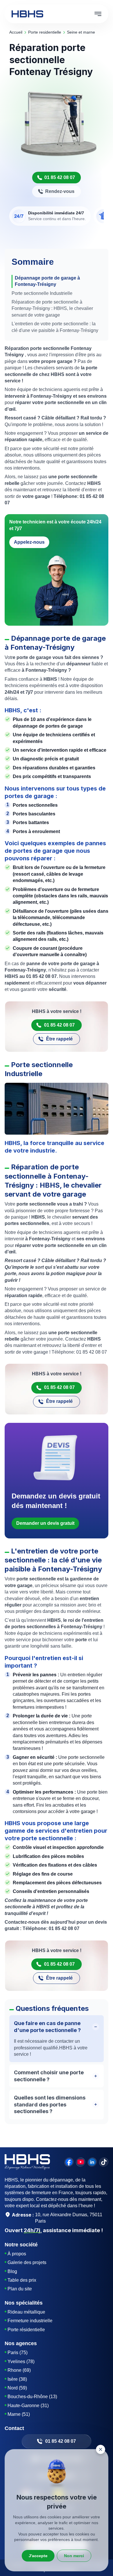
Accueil (16, 32)
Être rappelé (59, 1039)
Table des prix (22, 2280)
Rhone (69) (19, 2370)
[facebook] (69, 2162)
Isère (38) (17, 2379)
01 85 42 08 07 (60, 177)
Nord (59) (17, 2388)
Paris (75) (18, 2353)
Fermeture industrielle (30, 2321)
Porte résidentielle (26, 2330)
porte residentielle (45, 32)
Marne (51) (19, 2414)
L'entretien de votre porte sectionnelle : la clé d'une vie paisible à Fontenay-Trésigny (55, 327)
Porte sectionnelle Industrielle (42, 293)
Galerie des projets (27, 2262)
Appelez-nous (29, 542)
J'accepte (38, 2556)
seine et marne (81, 32)
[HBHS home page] (27, 14)
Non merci (74, 2556)
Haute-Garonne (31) (28, 2406)
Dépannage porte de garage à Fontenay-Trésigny (47, 281)
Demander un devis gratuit (45, 1523)
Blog (12, 2271)
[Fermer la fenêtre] (101, 2449)
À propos (17, 2254)
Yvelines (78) (21, 2362)
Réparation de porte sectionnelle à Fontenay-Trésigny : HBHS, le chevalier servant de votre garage (52, 308)
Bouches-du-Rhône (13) (32, 2397)
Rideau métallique (26, 2312)
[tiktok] (104, 2162)
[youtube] (81, 2162)
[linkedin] (92, 2162)
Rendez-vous (60, 191)
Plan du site (20, 2289)
